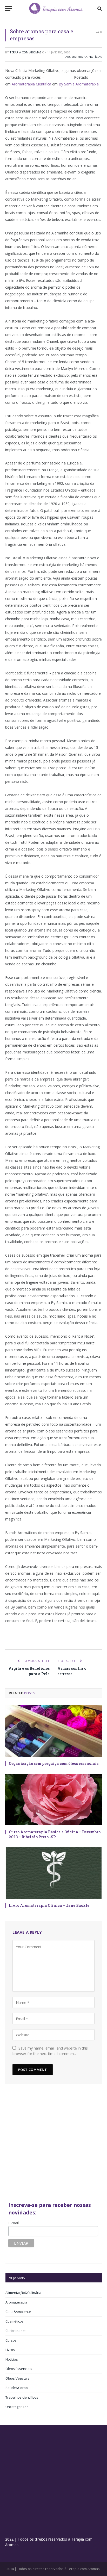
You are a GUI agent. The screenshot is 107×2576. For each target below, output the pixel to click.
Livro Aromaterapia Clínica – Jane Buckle (49, 1905)
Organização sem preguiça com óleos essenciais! (54, 1763)
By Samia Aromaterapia (79, 84)
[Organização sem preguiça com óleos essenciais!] (53, 1731)
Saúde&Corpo (17, 2388)
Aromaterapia (76, 57)
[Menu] (9, 8)
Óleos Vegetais (17, 2378)
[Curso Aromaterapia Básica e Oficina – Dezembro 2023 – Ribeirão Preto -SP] (53, 1799)
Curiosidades (16, 2331)
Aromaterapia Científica (31, 84)
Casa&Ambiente (18, 2312)
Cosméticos (15, 2321)
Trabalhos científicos (22, 2397)
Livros (10, 2350)
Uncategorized (17, 2407)
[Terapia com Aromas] (56, 8)
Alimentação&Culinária (23, 2293)
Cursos (11, 2340)
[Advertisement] (49, 2136)
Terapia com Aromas (25, 52)
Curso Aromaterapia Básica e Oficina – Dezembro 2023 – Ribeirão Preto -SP (55, 1834)
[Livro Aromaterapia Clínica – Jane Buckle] (53, 1873)
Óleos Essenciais (19, 2369)
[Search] (99, 8)
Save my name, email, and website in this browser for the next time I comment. (50, 2051)
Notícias (95, 57)
